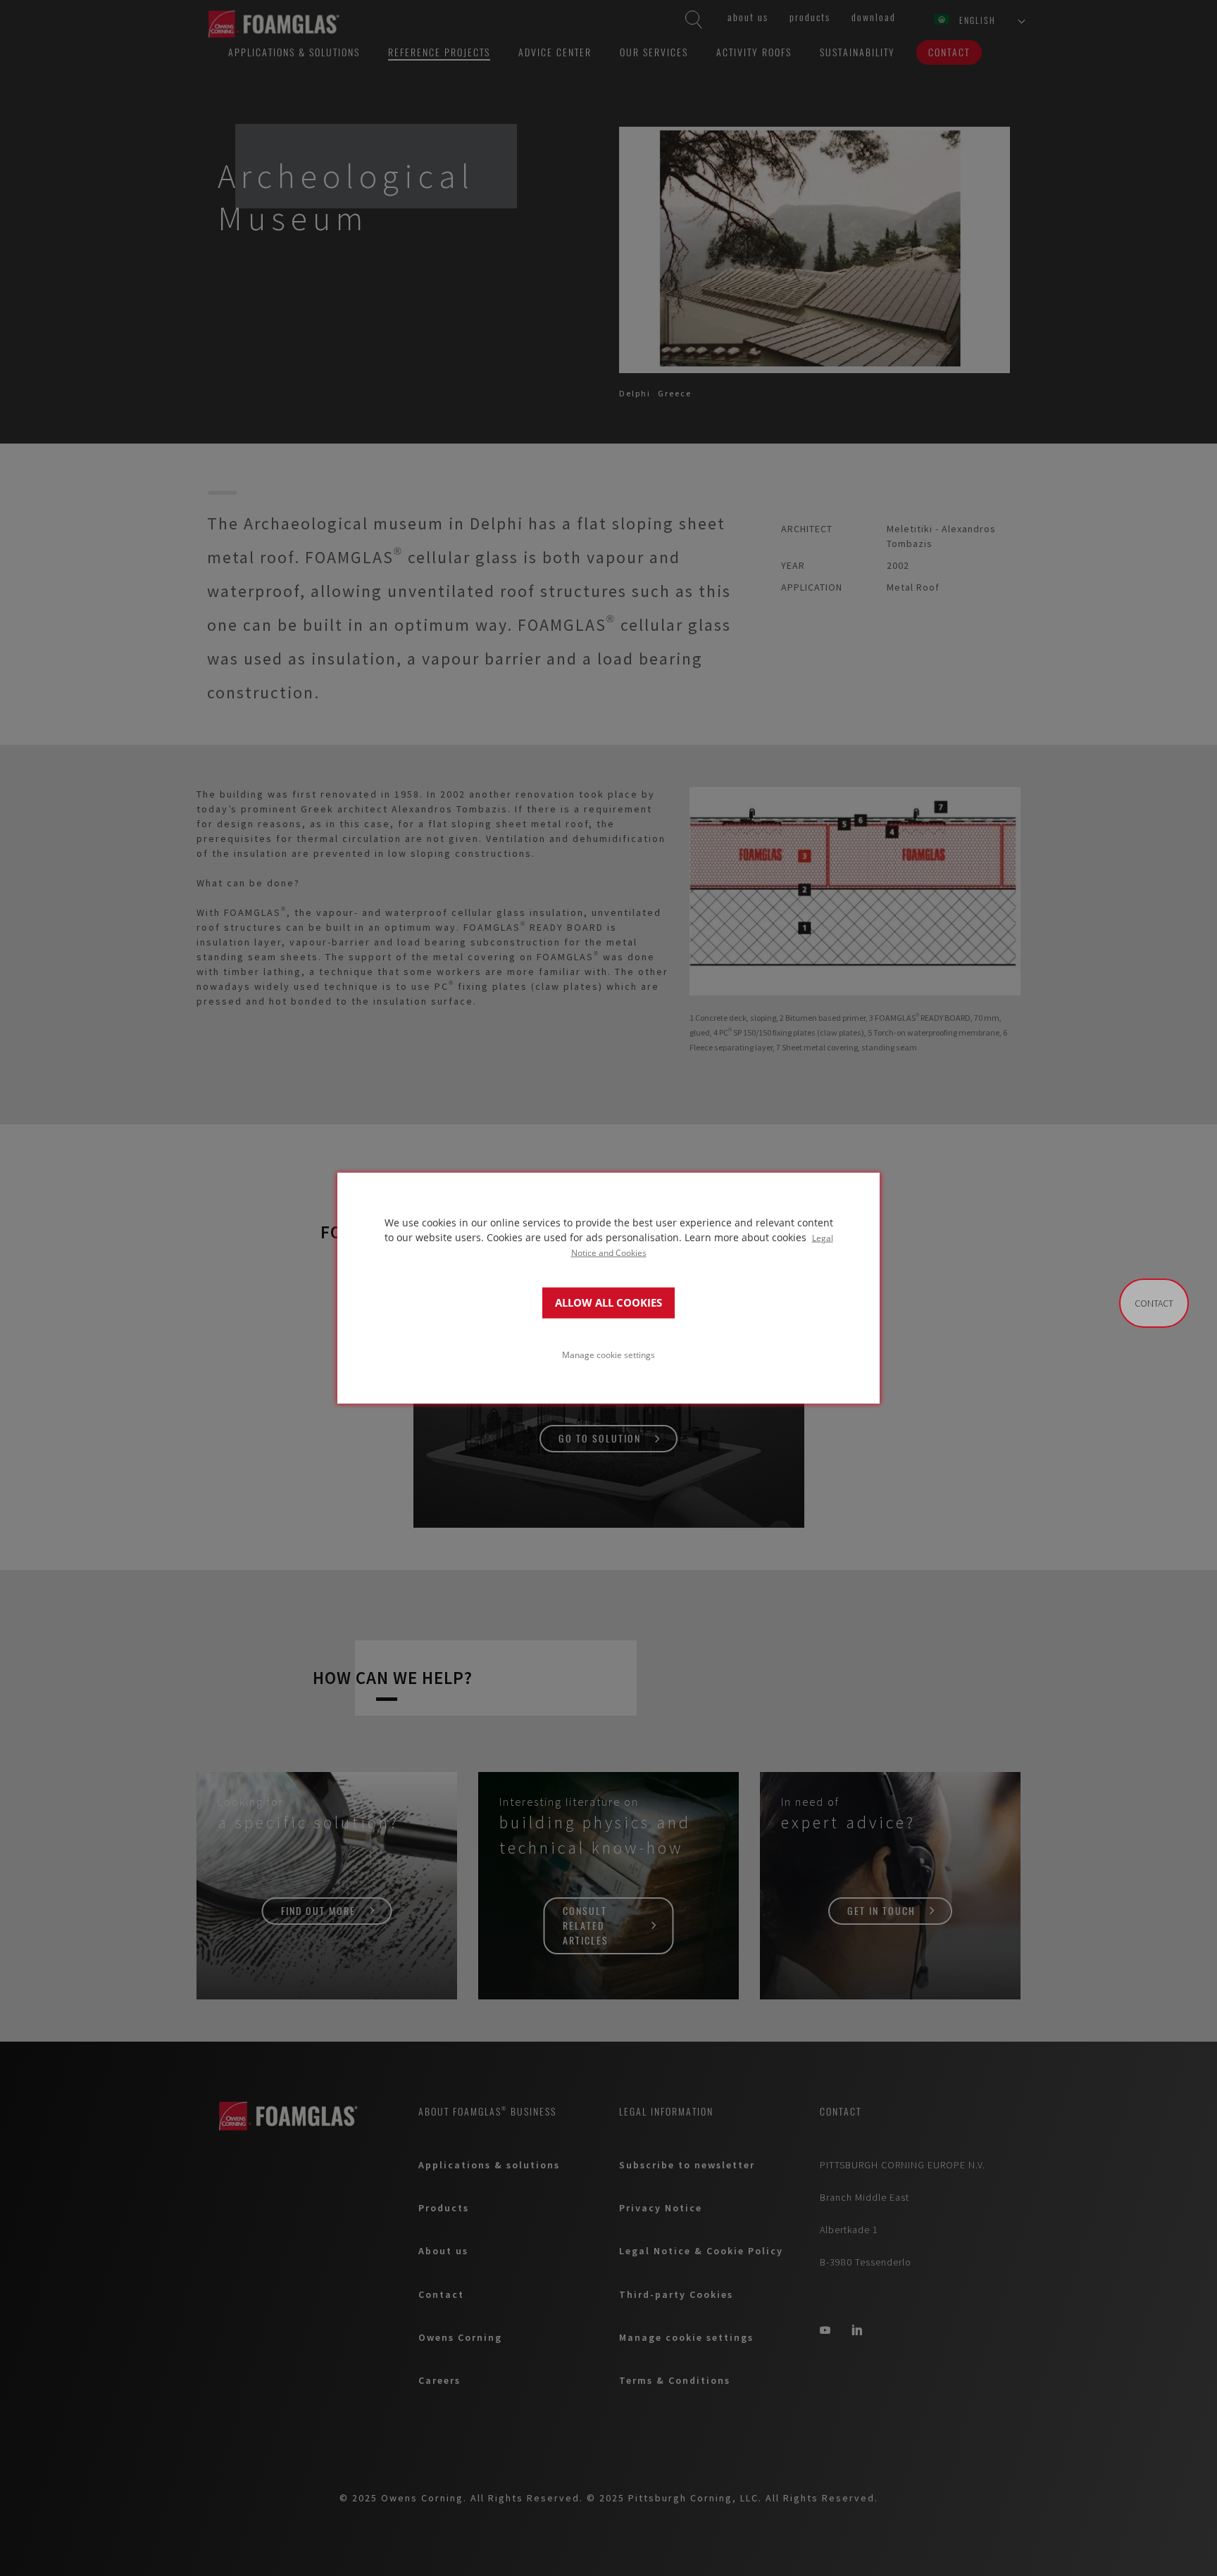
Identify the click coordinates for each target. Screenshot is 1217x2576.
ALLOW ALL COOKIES (608, 1303)
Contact (1154, 1303)
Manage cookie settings (608, 1355)
